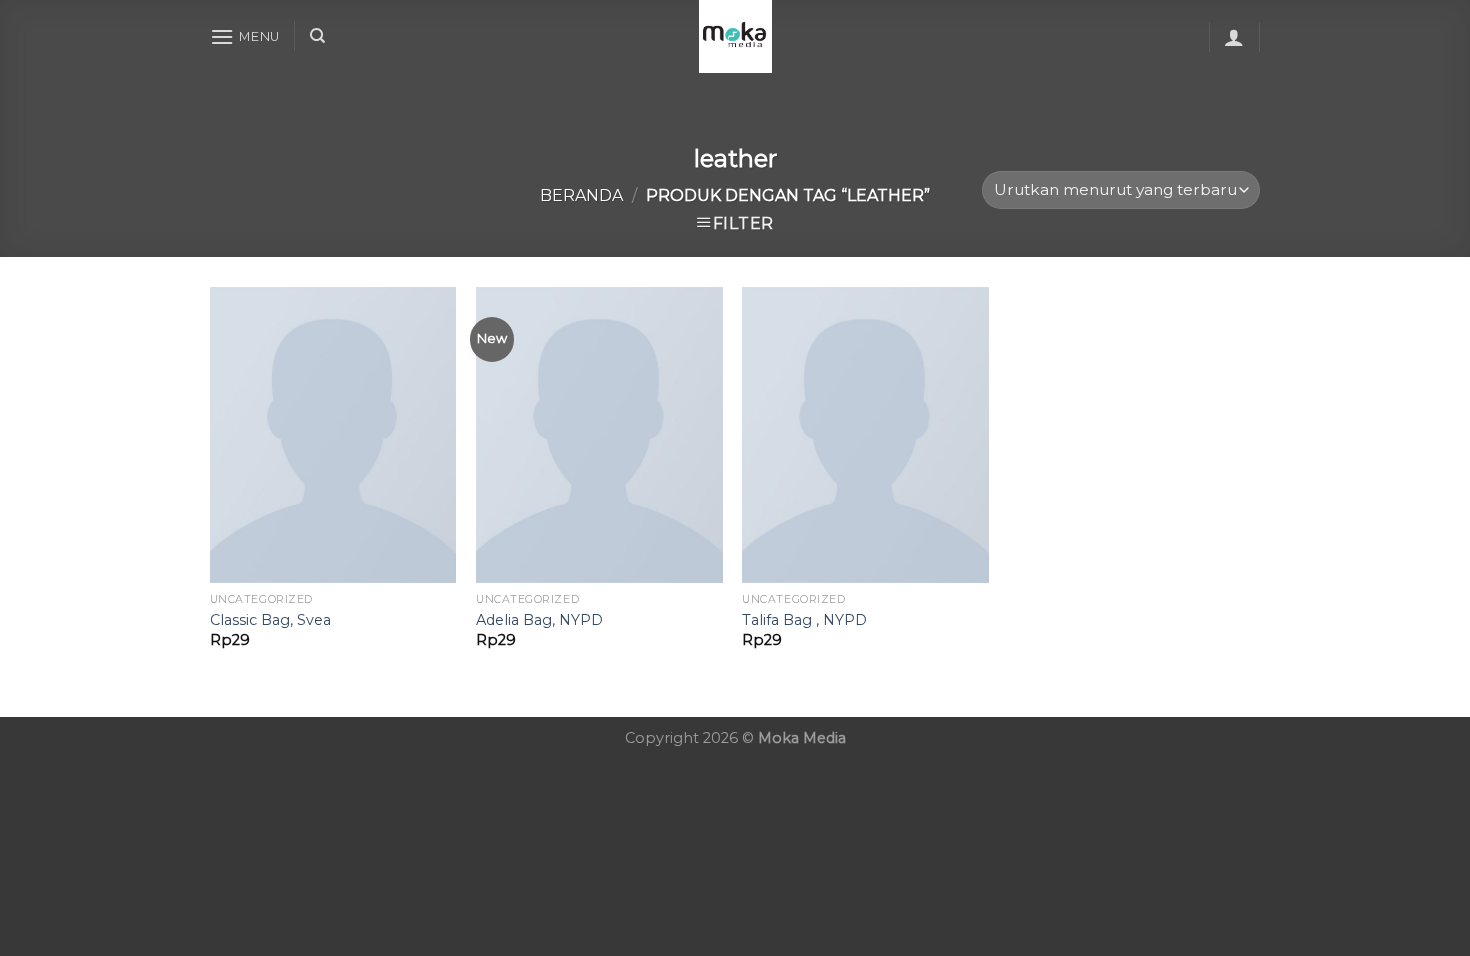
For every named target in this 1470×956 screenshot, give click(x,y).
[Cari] (317, 36)
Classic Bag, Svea (270, 620)
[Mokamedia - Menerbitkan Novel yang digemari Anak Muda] (735, 36)
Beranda (581, 195)
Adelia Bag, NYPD (539, 620)
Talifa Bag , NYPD (804, 620)
